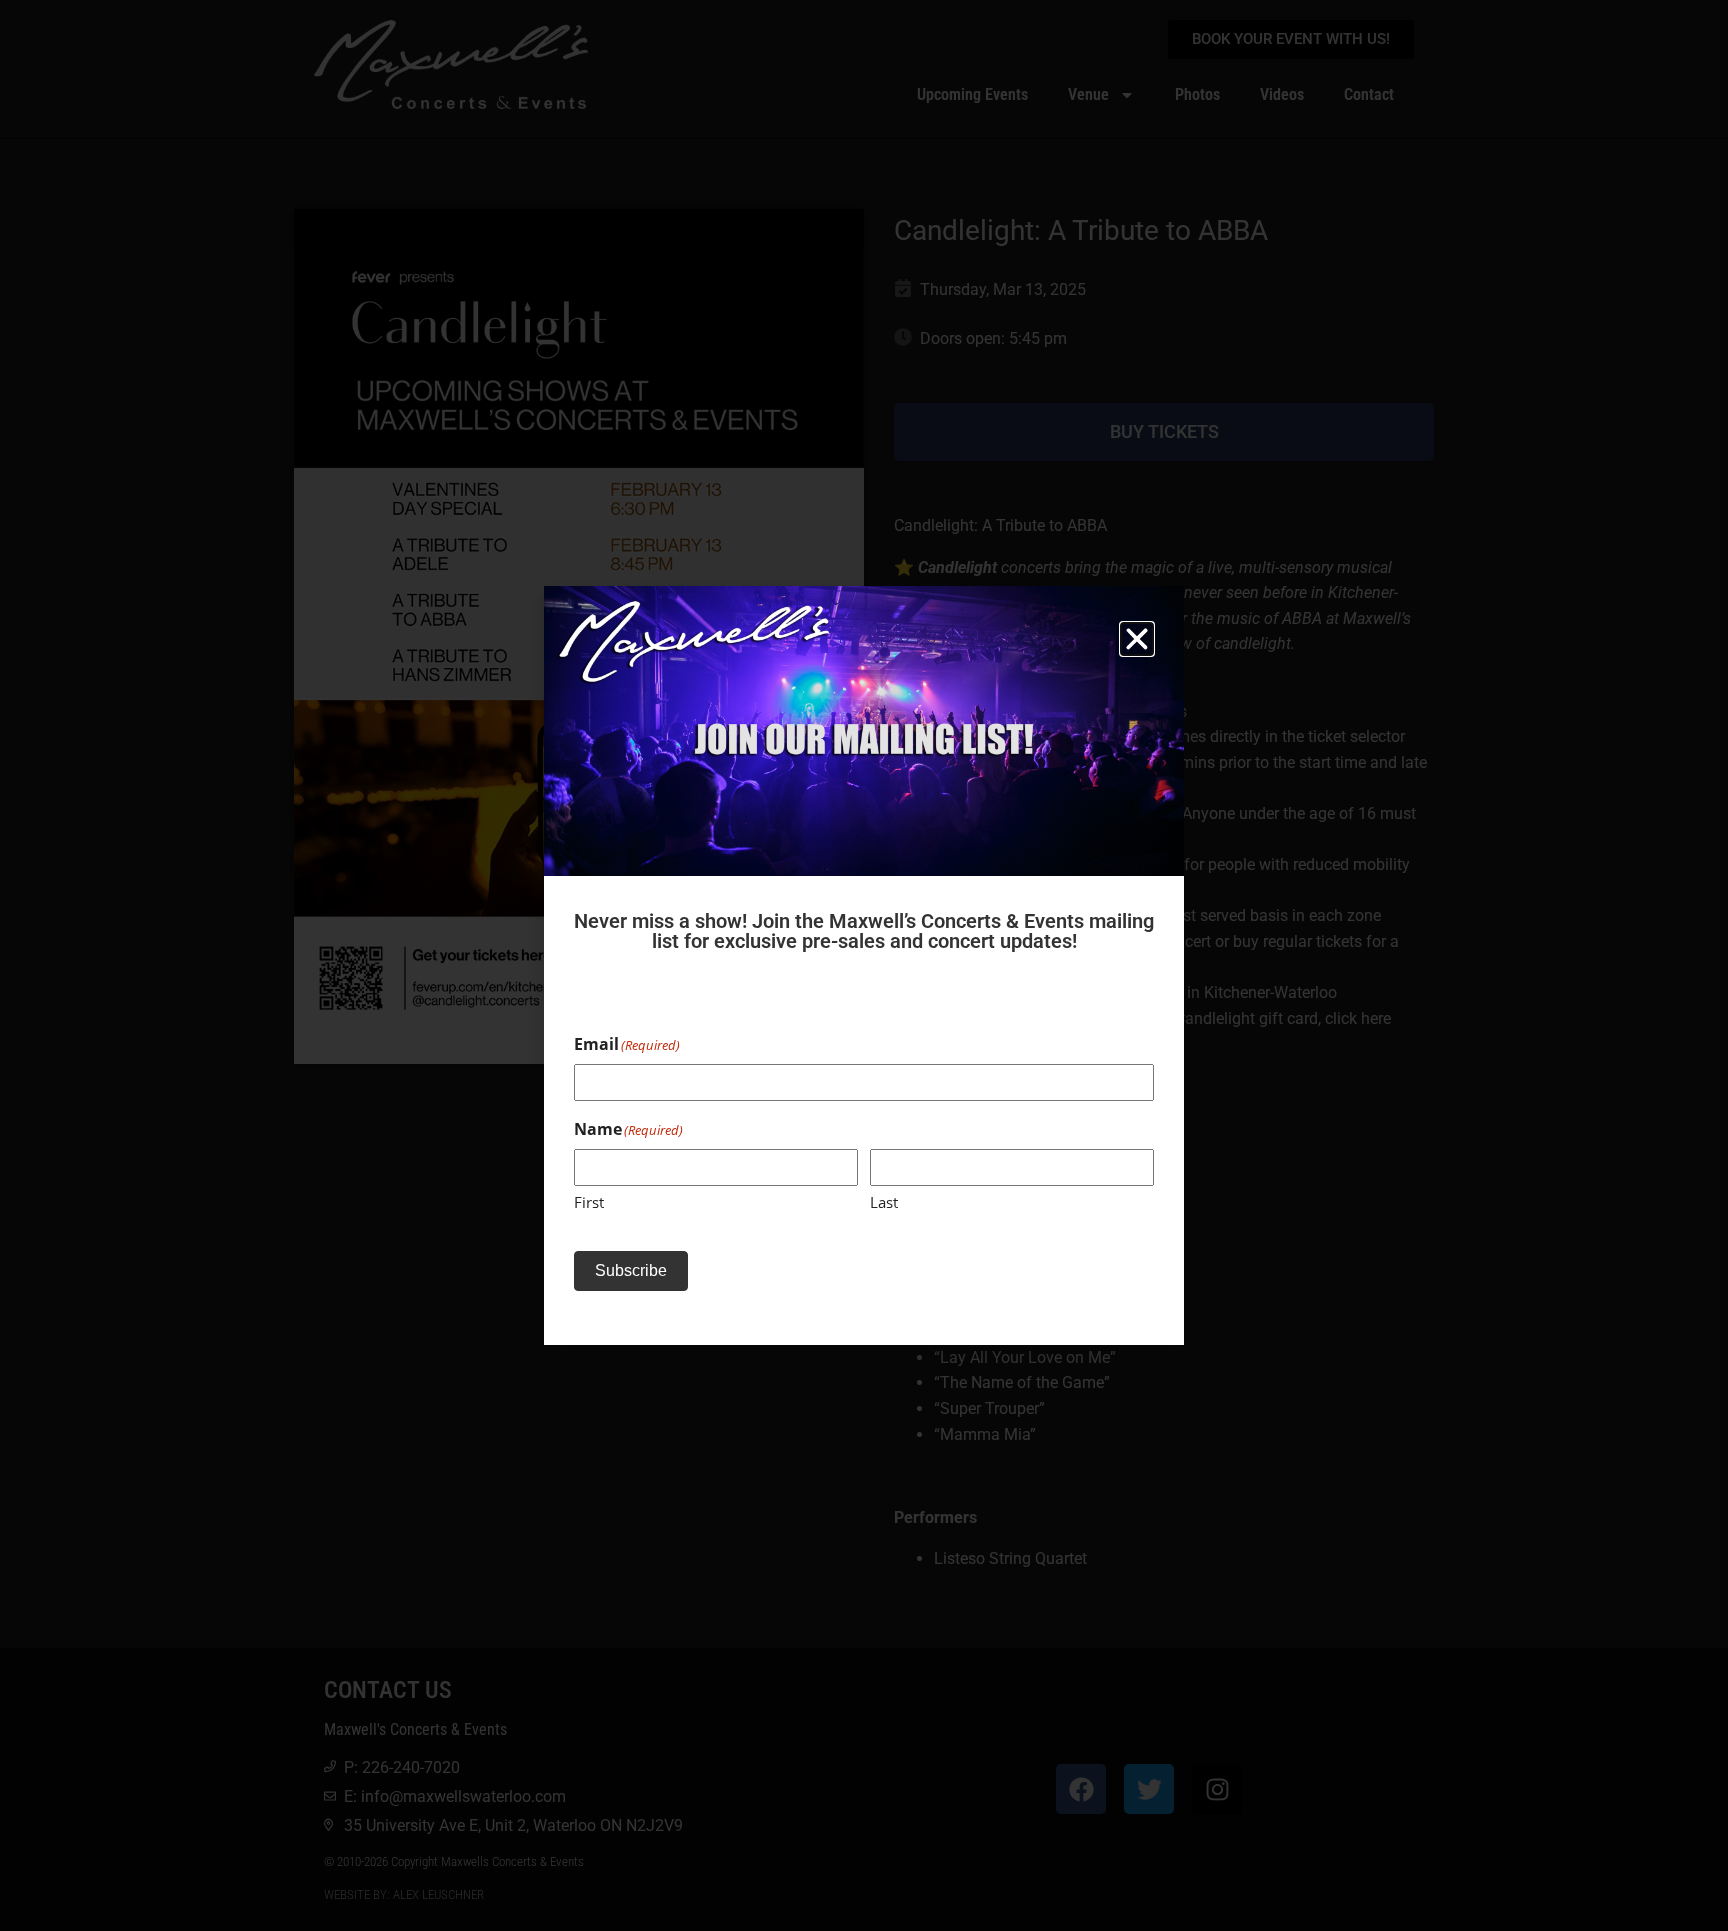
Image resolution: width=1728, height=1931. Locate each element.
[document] (864, 965)
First (589, 1202)
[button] (1137, 639)
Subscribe (631, 1270)
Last (884, 1202)
